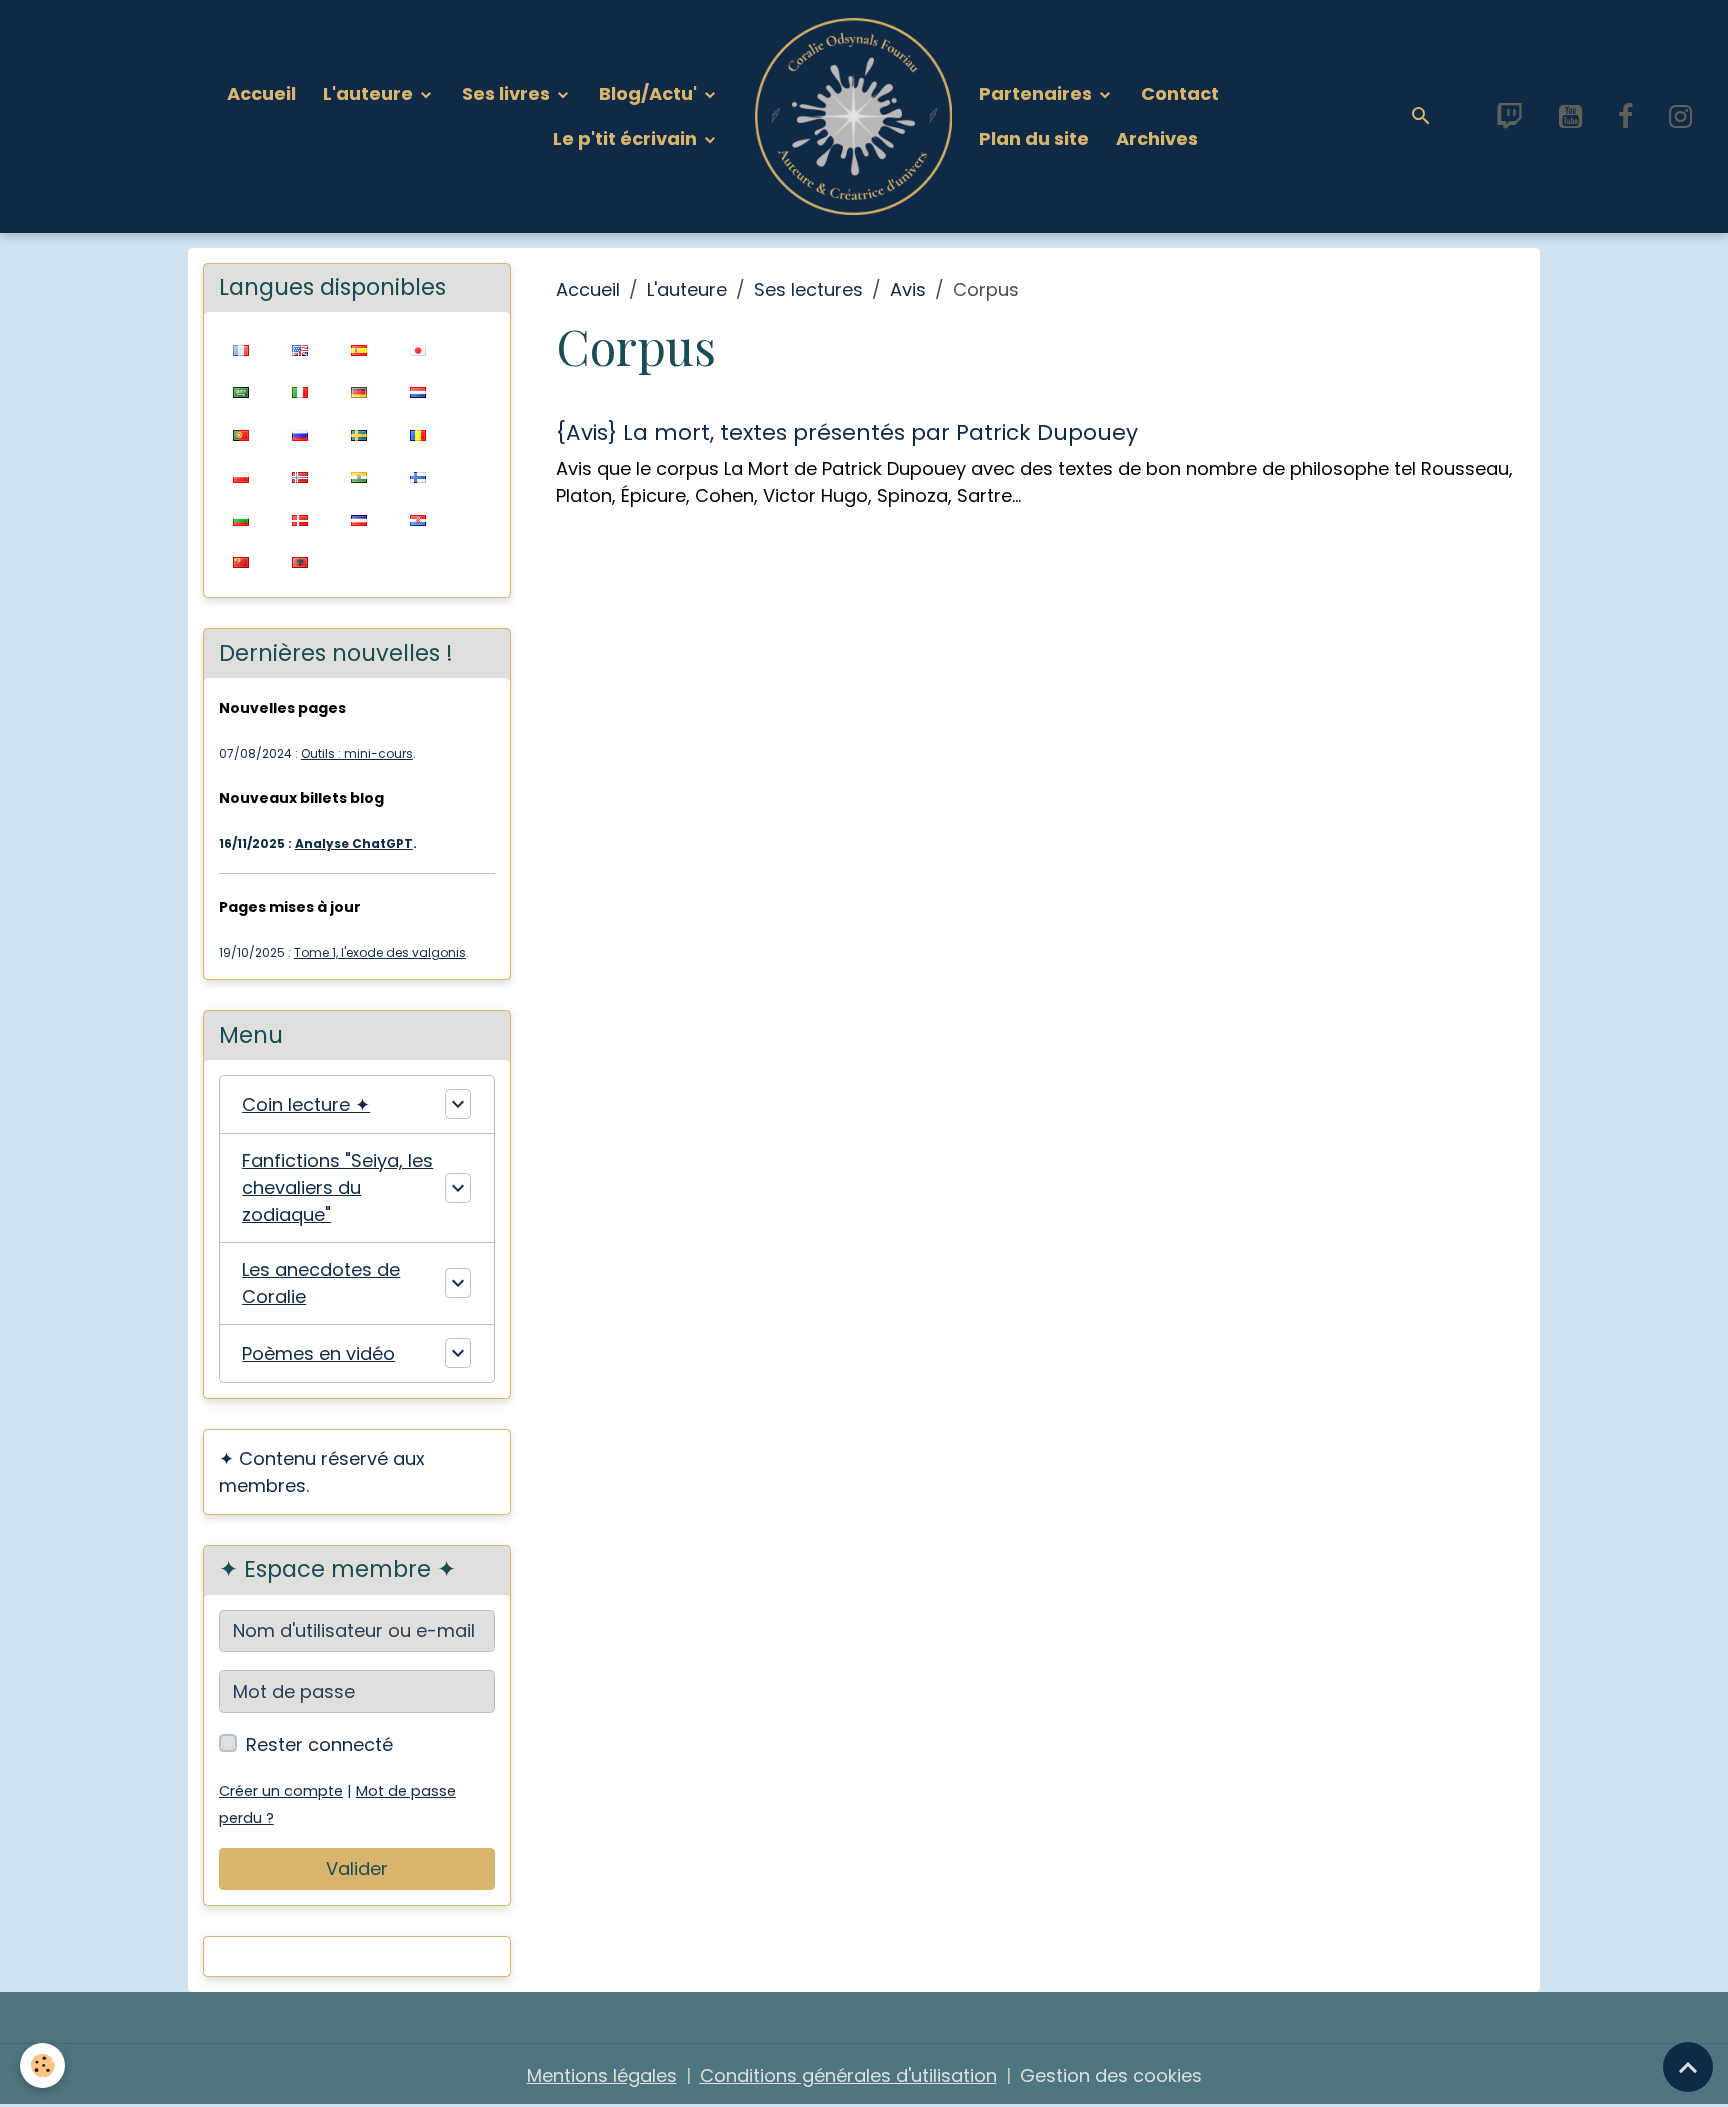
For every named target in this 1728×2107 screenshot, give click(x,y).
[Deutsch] (359, 391)
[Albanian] (300, 561)
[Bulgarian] (241, 518)
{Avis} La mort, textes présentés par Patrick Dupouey (847, 432)
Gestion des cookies (1111, 2075)
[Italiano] (300, 391)
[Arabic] (241, 391)
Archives (1157, 138)
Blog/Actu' (650, 93)
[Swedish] (359, 433)
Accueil (261, 93)
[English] (300, 348)
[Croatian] (418, 518)
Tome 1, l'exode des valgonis (380, 952)
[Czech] (359, 518)
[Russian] (300, 433)
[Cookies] (42, 2065)
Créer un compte (281, 1791)
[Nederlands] (418, 391)
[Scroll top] (1688, 2067)
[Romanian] (418, 433)
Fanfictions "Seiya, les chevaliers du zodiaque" (337, 1187)
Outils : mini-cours (357, 753)
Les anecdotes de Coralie (321, 1283)
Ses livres (508, 93)
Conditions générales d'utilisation (848, 2075)
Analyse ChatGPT (354, 843)
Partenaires (1037, 93)
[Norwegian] (300, 476)
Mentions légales (602, 2075)
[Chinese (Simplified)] (241, 561)
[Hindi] (359, 476)
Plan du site (1034, 138)
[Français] (241, 348)
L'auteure (370, 93)
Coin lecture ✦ (306, 1104)
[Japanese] (418, 348)
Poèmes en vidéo (318, 1353)
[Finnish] (418, 476)
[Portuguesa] (241, 433)
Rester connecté (319, 1744)
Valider (357, 1868)
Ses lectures (808, 289)
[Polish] (241, 476)
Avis (908, 289)
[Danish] (300, 518)
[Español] (359, 348)
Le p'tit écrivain (627, 138)
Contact (1180, 93)
